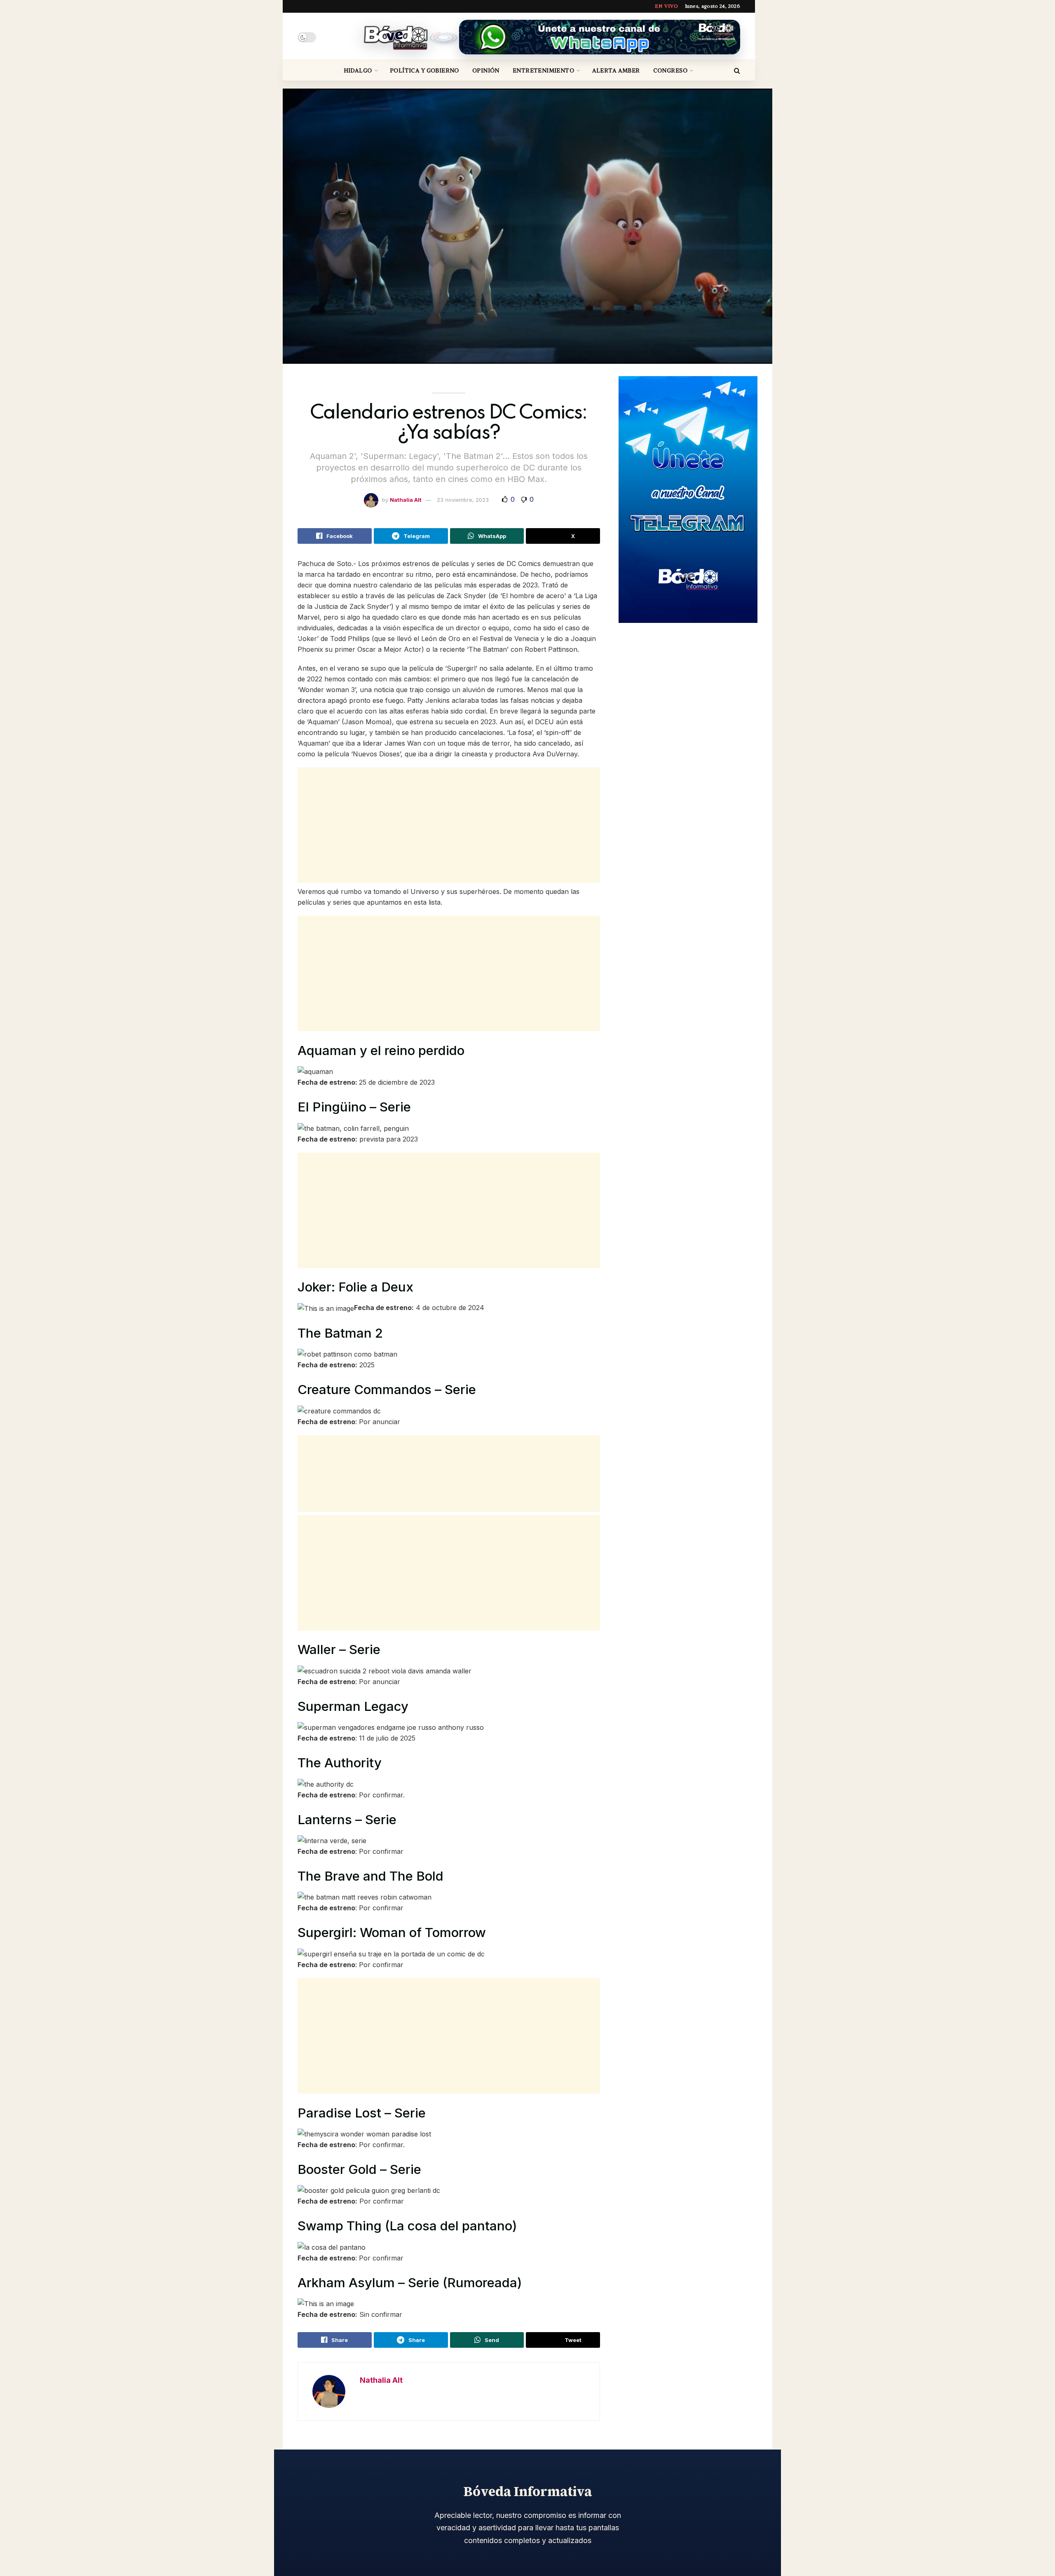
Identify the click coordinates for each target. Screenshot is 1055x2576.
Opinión (486, 70)
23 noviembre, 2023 (463, 500)
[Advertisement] (449, 825)
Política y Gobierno (424, 70)
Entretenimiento (543, 70)
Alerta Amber (616, 70)
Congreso (670, 70)
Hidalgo (358, 70)
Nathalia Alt (406, 500)
